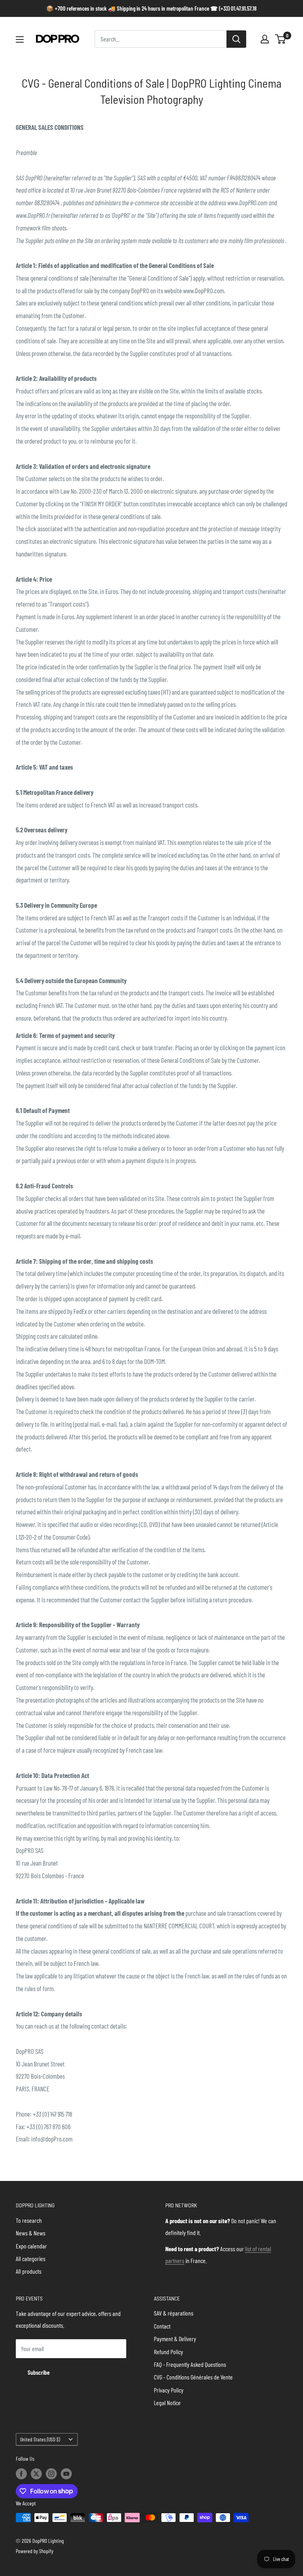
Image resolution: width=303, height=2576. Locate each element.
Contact (162, 2326)
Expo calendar (31, 2246)
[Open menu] (20, 39)
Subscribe (39, 2372)
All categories (31, 2258)
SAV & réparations (174, 2313)
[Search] (236, 39)
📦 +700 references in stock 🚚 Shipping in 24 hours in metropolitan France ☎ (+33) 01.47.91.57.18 (151, 8)
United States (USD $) (40, 2439)
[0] (281, 39)
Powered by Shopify (35, 2551)
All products (29, 2271)
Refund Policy (168, 2352)
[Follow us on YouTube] (66, 2474)
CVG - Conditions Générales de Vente (193, 2377)
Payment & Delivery (175, 2339)
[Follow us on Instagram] (51, 2474)
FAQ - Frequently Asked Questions (190, 2364)
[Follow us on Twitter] (36, 2474)
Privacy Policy (169, 2390)
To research (29, 2220)
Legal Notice (167, 2403)
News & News (31, 2233)
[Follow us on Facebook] (21, 2474)
